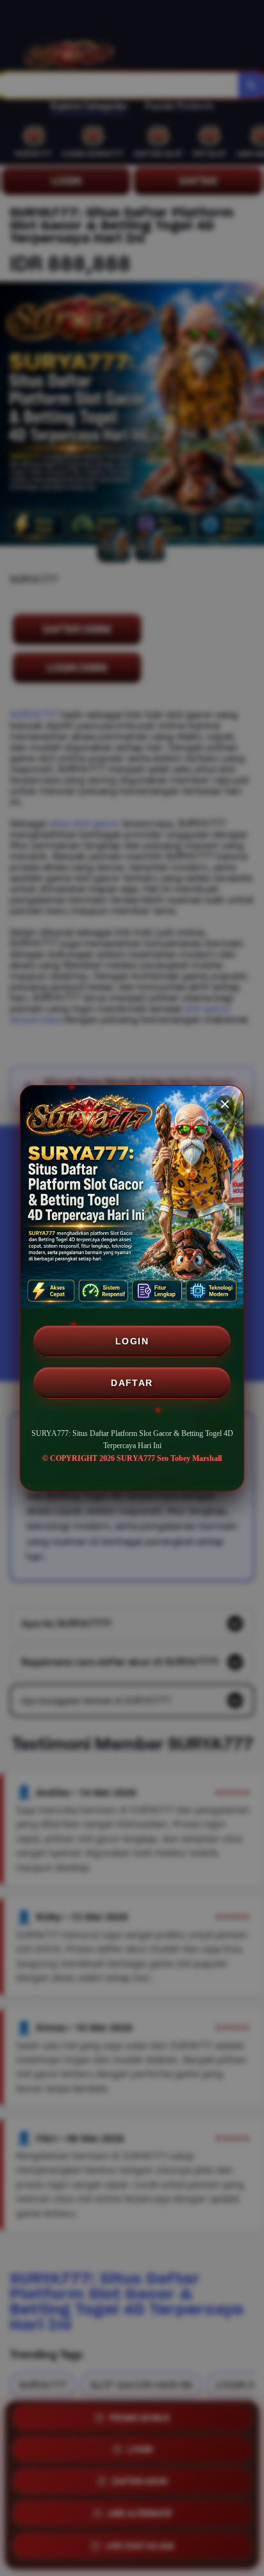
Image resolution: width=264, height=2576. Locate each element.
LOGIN (132, 1341)
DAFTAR (132, 1383)
